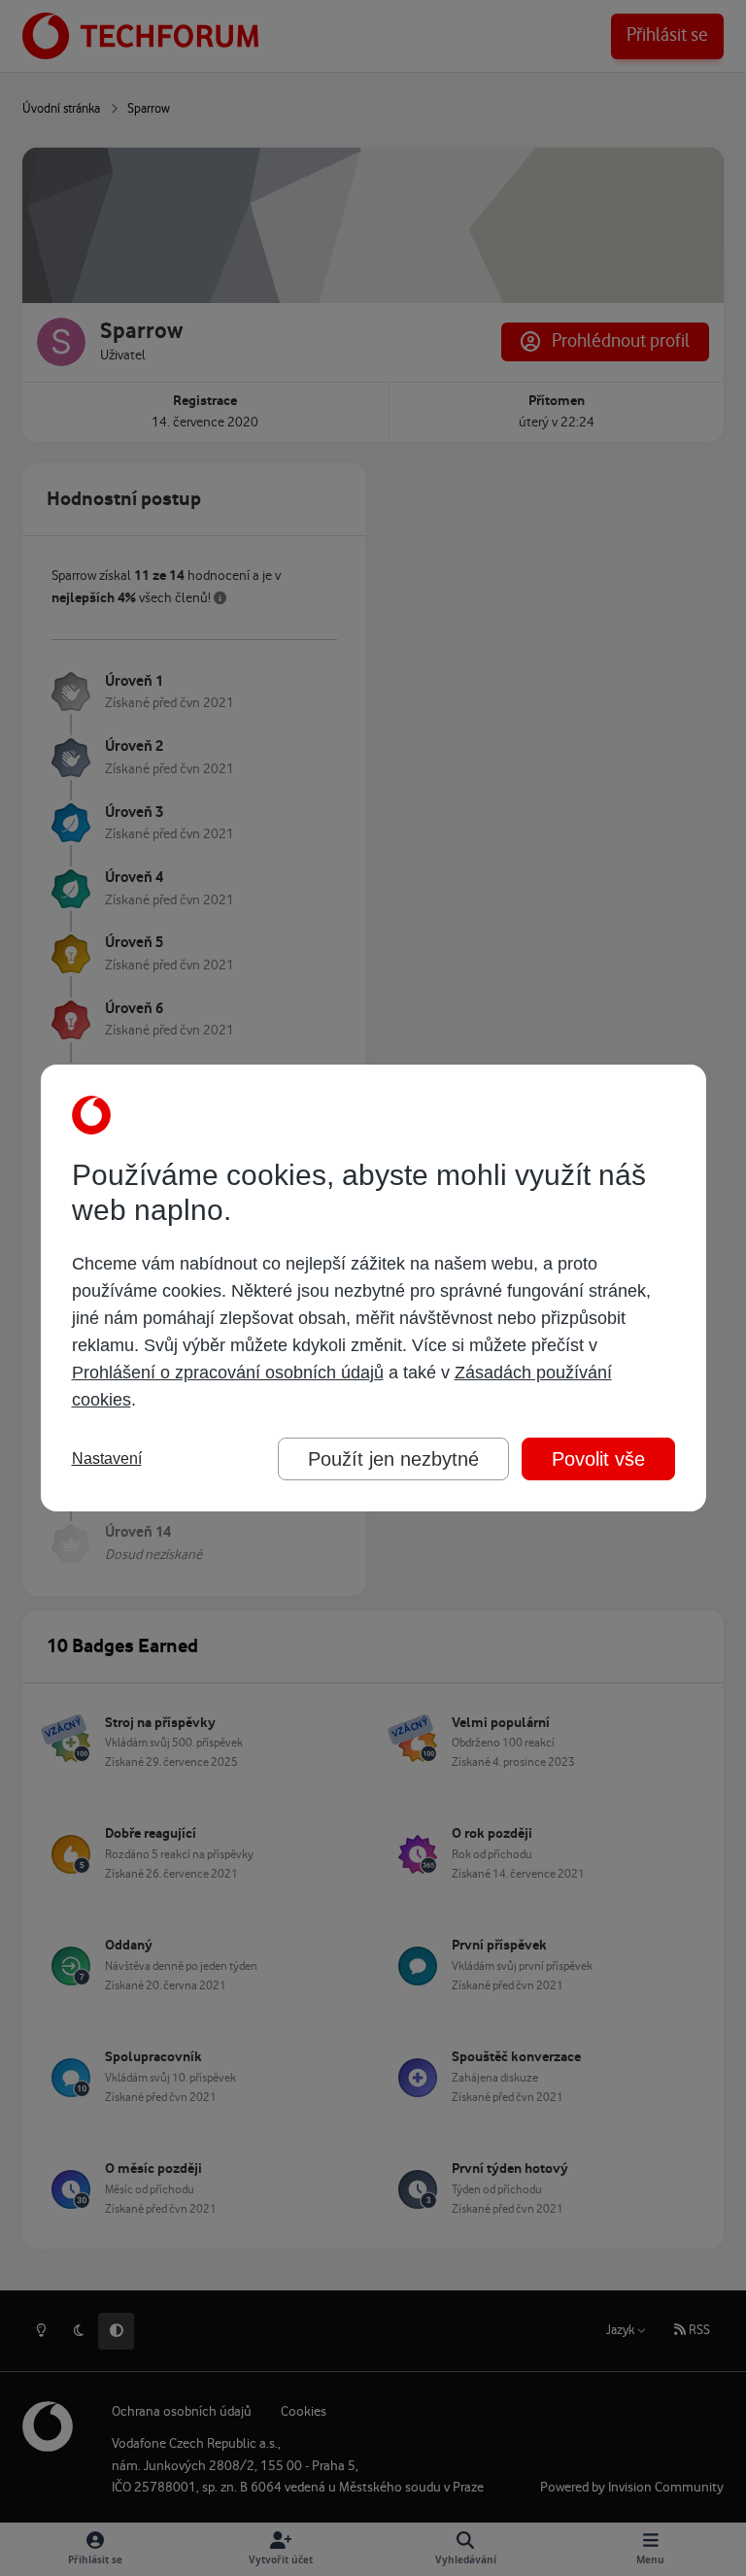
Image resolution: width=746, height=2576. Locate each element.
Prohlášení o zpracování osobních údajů (228, 1373)
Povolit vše (598, 1459)
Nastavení (107, 1458)
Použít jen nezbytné (393, 1459)
